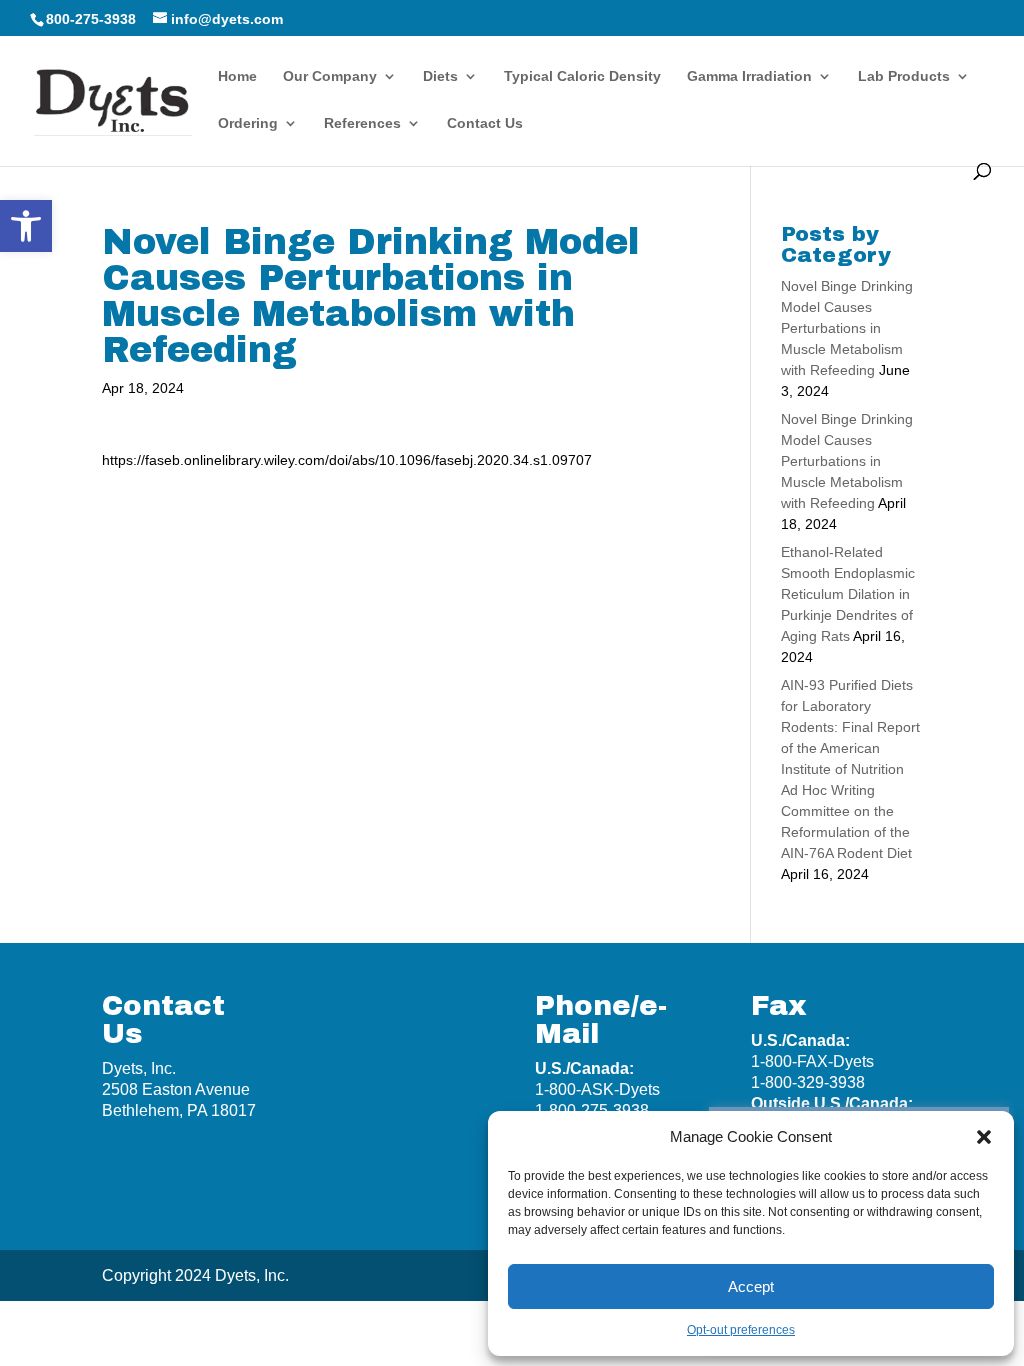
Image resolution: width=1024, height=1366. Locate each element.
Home (237, 76)
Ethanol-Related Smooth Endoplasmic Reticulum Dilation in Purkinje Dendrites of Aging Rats (848, 594)
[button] (26, 226)
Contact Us (485, 123)
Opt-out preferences (741, 1330)
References (362, 123)
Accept (751, 1286)
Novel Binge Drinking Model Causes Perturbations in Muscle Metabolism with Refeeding (847, 328)
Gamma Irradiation (749, 76)
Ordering (248, 123)
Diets (440, 76)
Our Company (330, 76)
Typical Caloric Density (582, 76)
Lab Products (904, 76)
